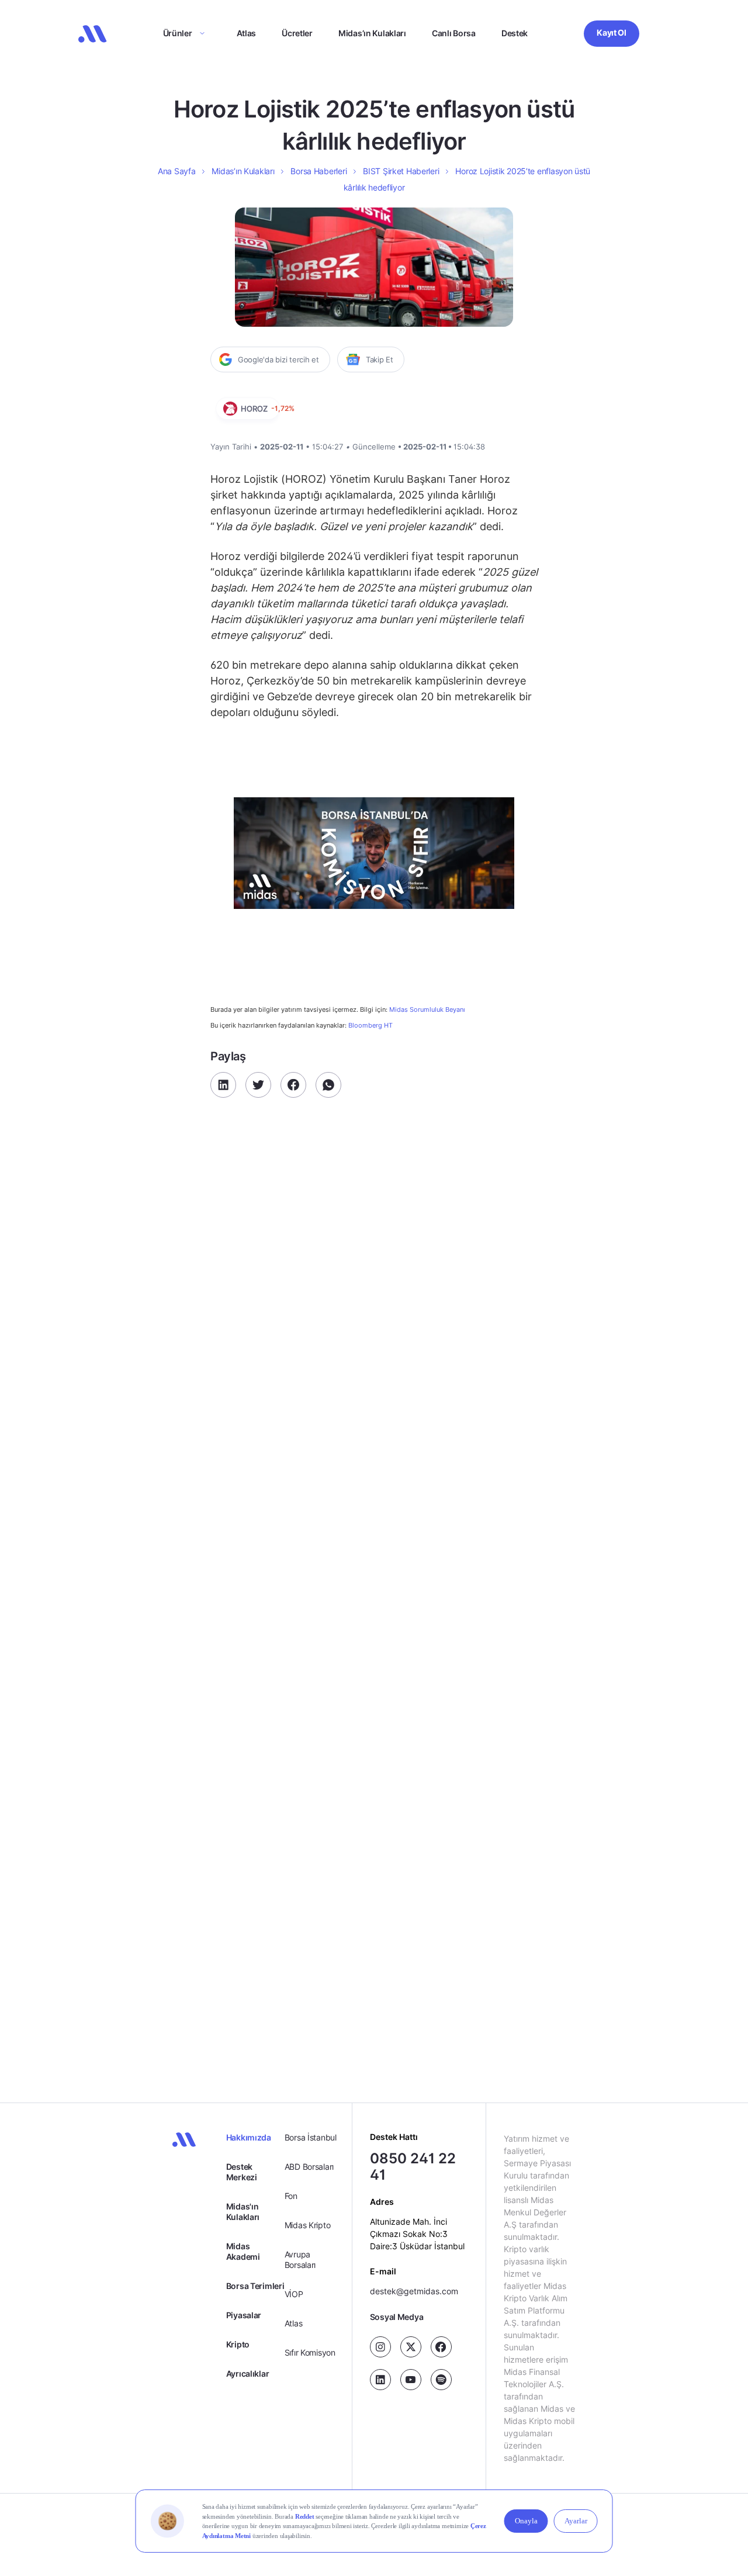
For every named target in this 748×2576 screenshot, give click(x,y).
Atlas (247, 33)
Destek (515, 33)
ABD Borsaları (309, 2167)
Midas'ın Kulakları (243, 2212)
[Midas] (92, 34)
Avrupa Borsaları (300, 2259)
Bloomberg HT (370, 1025)
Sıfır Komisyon (310, 2352)
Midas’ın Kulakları (372, 33)
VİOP (294, 2294)
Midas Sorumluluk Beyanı (427, 1010)
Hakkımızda (249, 2137)
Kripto (238, 2344)
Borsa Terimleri (255, 2286)
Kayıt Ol (612, 32)
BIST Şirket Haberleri (401, 171)
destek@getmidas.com (414, 2291)
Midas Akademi (243, 2251)
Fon (291, 2196)
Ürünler (178, 33)
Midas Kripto (308, 2225)
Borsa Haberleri (318, 171)
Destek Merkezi (242, 2172)
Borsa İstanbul (311, 2137)
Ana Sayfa (176, 171)
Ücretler (297, 33)
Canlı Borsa (454, 33)
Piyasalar (244, 2315)
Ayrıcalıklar (248, 2373)
